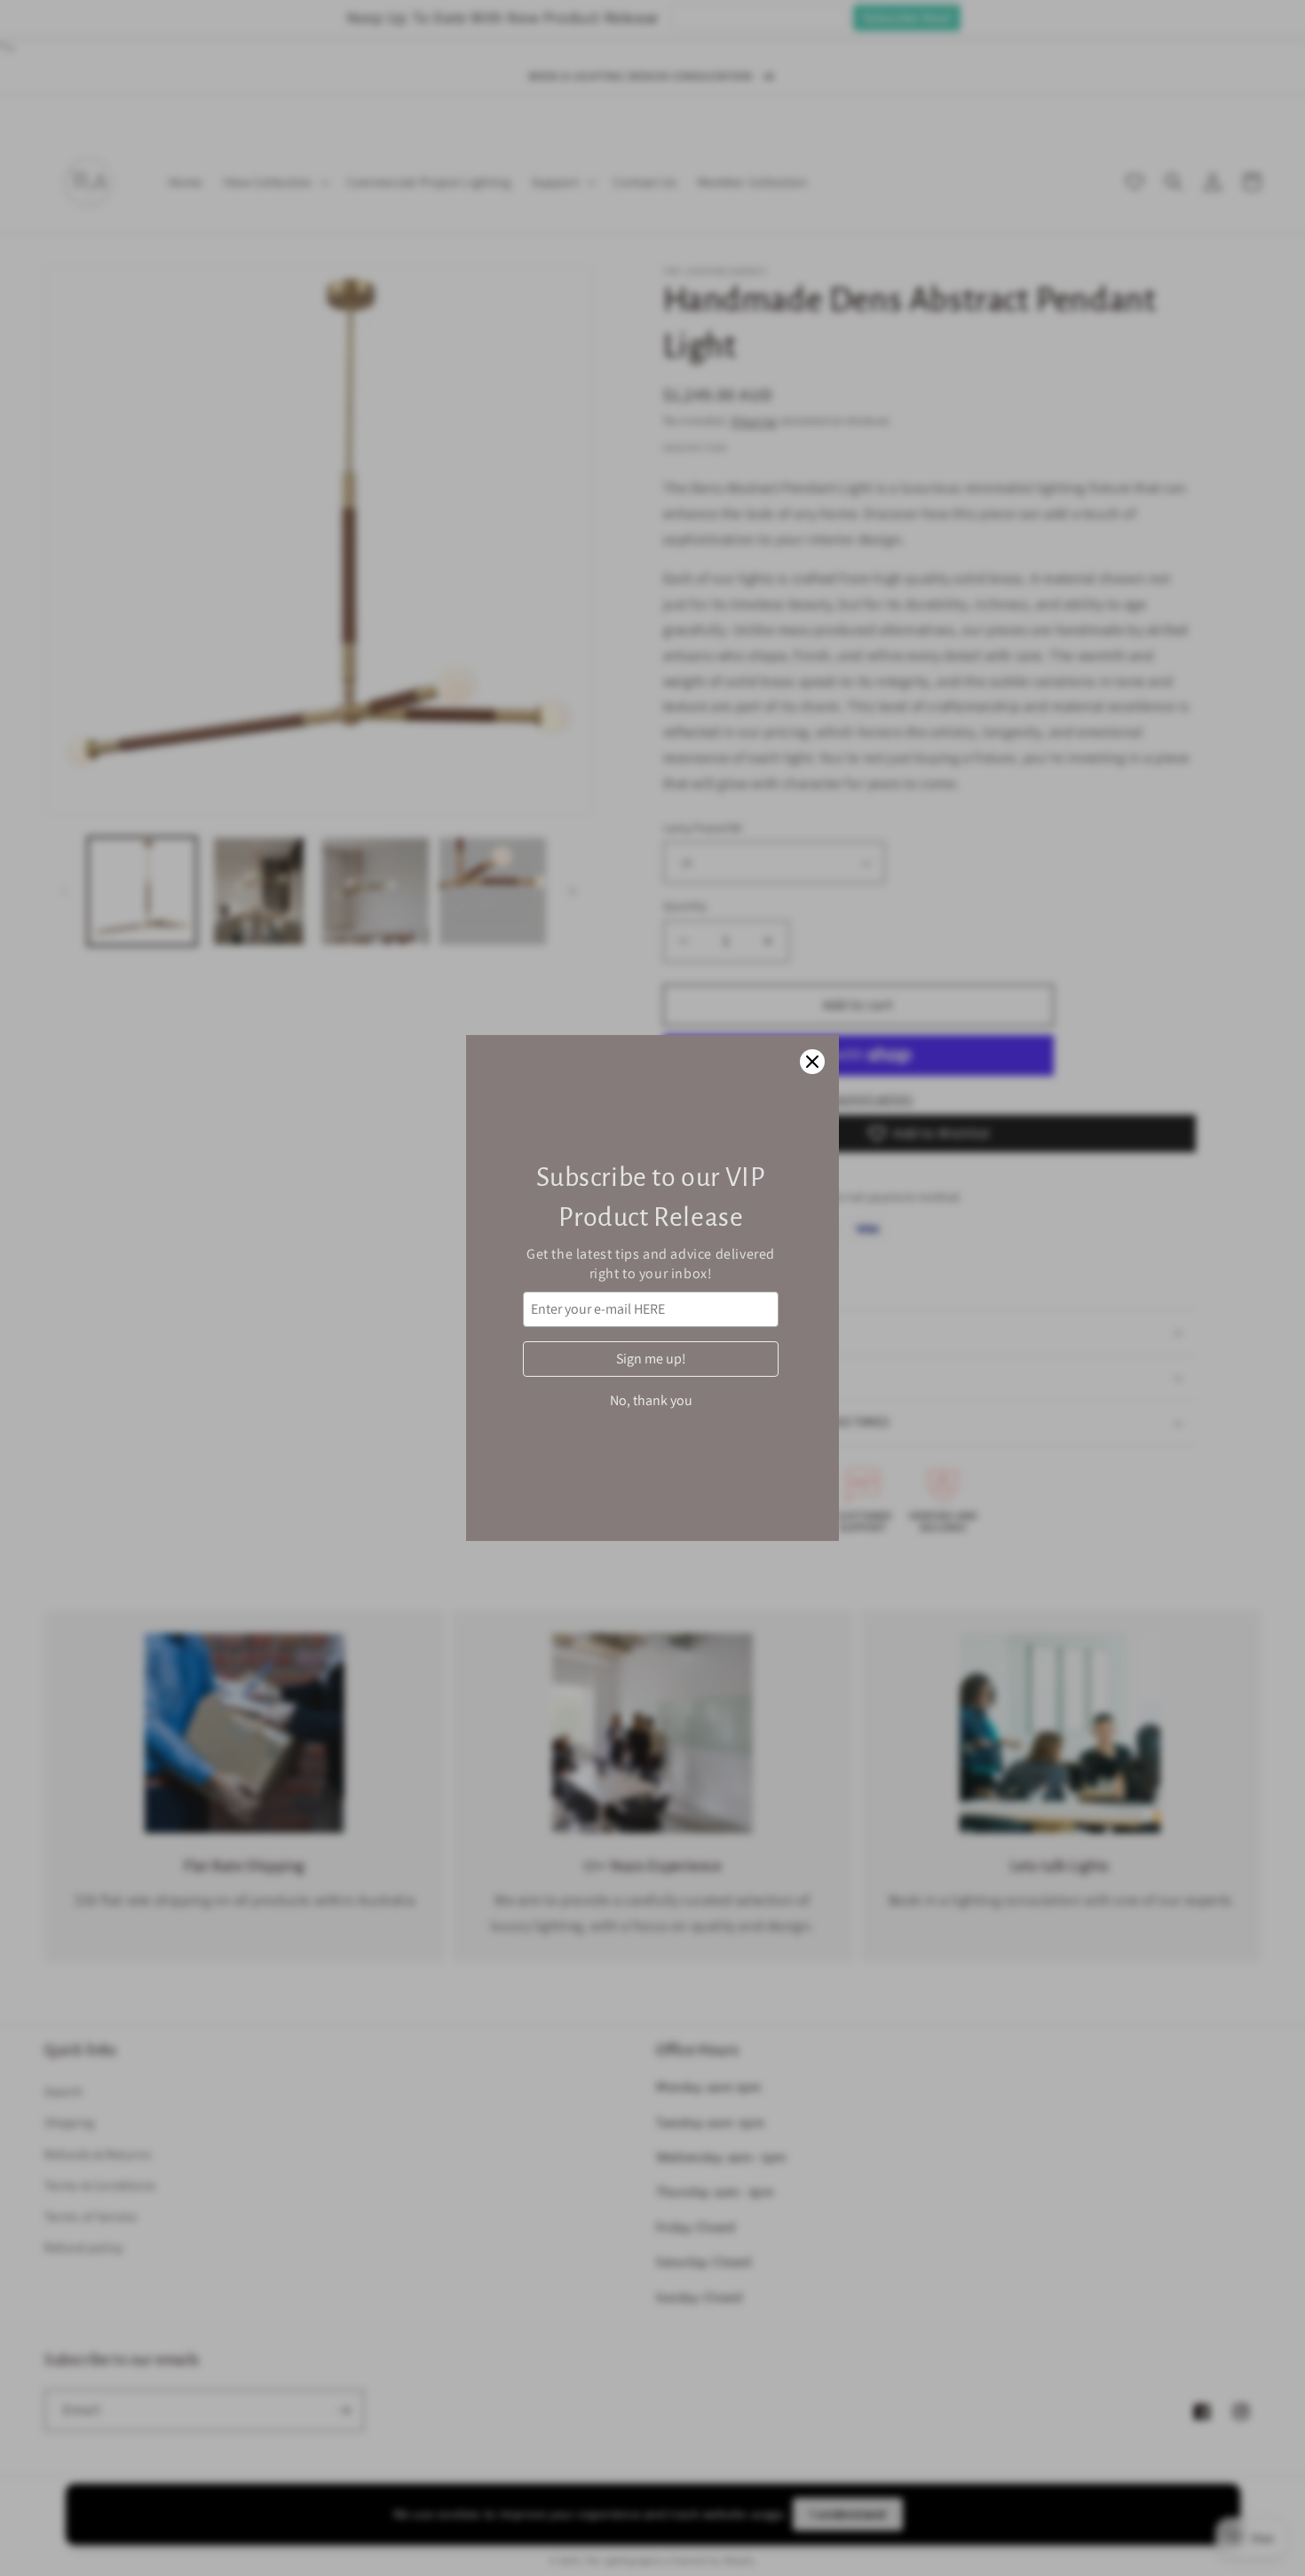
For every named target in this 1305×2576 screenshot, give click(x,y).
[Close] (812, 1062)
